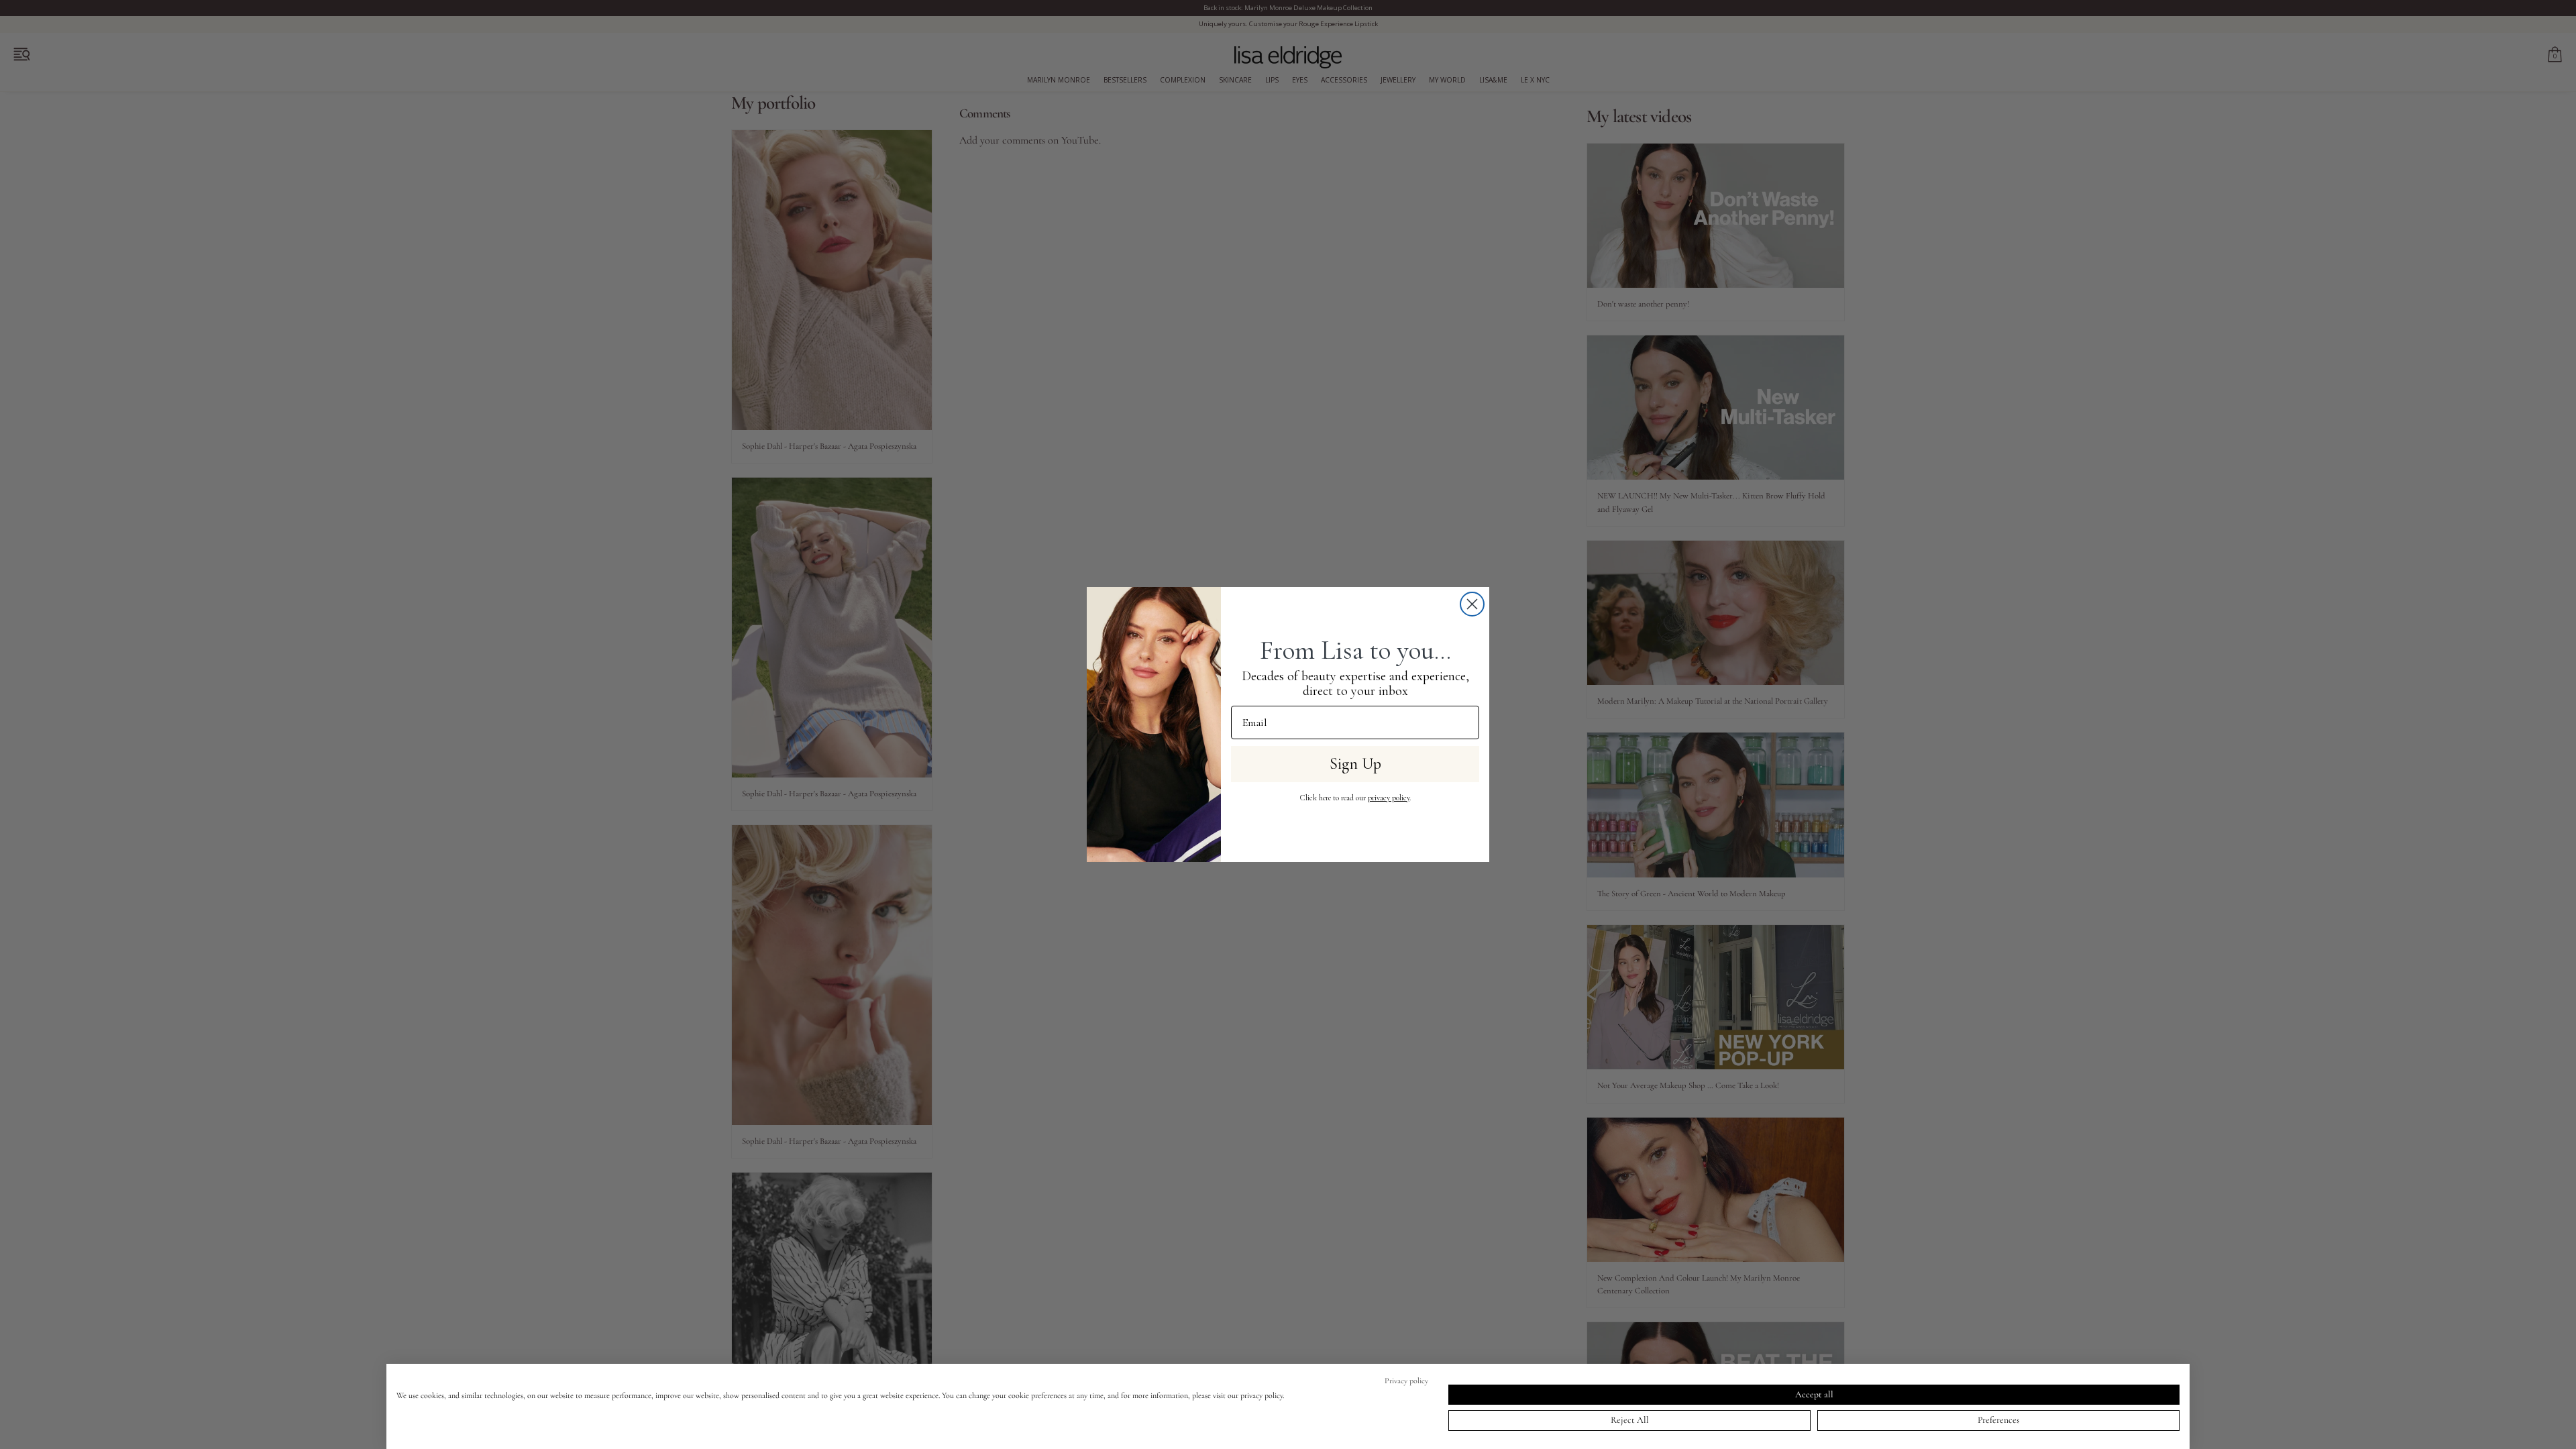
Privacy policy (1406, 1381)
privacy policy (1389, 798)
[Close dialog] (1472, 604)
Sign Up (1355, 764)
